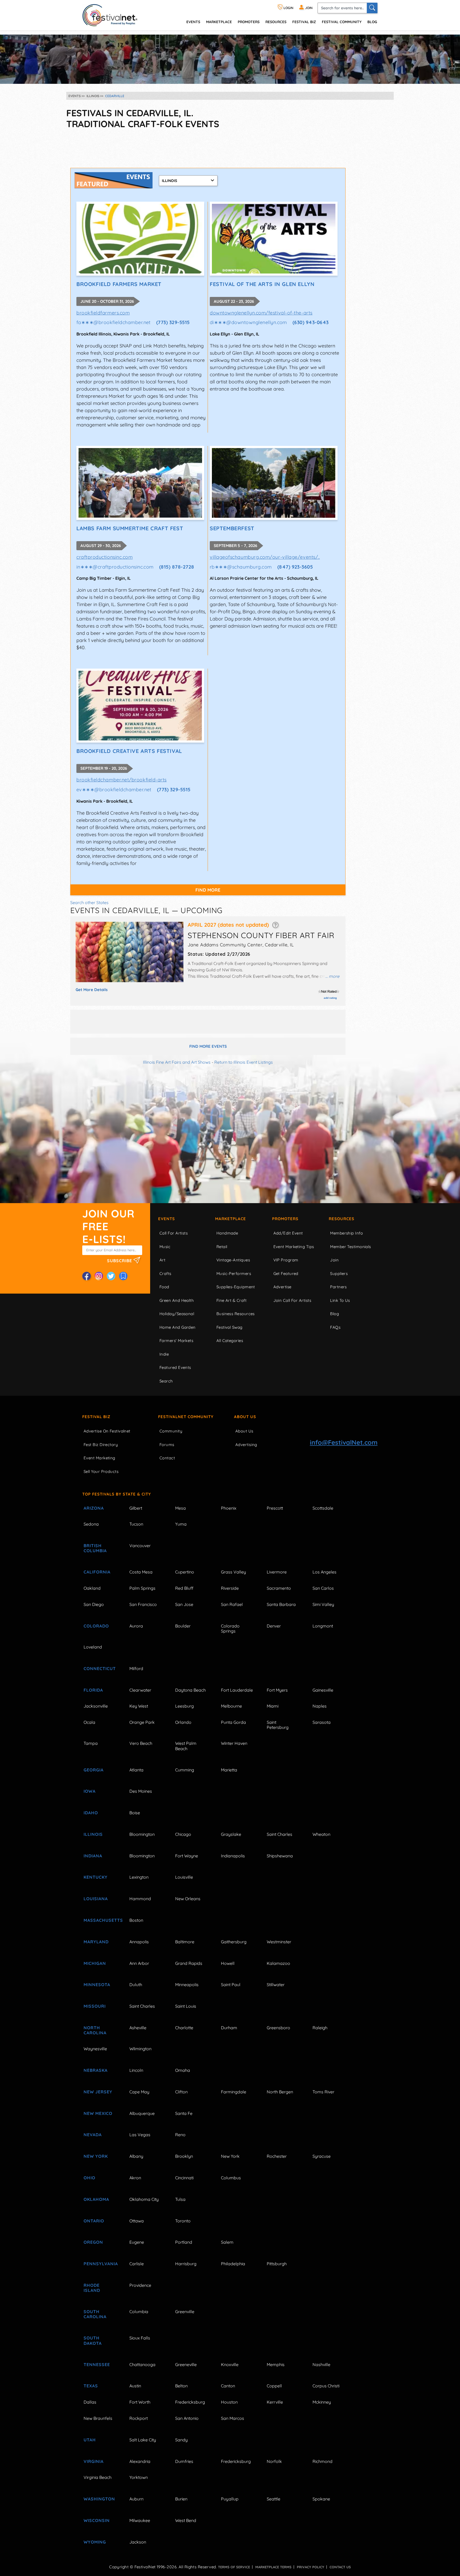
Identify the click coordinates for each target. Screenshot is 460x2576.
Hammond (140, 1899)
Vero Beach (141, 1743)
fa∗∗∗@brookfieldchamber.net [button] (114, 322)
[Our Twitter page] (111, 1276)
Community (171, 1431)
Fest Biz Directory (101, 1445)
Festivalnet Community (186, 1417)
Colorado (96, 1626)
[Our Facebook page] (87, 1276)
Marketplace (219, 22)
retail (222, 1247)
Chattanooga (142, 2364)
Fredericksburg (190, 2402)
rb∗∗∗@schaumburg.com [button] (241, 567)
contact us (340, 2567)
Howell (228, 1963)
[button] (275, 925)
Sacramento (279, 1588)
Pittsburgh (277, 2264)
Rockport (139, 2418)
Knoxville (230, 2364)
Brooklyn (184, 2156)
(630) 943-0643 (311, 322)
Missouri (95, 2006)
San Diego (94, 1604)
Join (334, 1260)
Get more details (92, 990)
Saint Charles (280, 1834)
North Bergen (280, 2092)
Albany (136, 2156)
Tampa (91, 1743)
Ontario (94, 2221)
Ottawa (137, 2221)
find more (208, 890)
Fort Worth (140, 2402)
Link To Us (340, 1300)
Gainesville (323, 1690)
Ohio (89, 2178)
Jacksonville (96, 1706)
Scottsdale (323, 1508)
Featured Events (175, 1367)
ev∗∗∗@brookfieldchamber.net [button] (114, 790)
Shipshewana (280, 1856)
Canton (228, 2386)
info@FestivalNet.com (344, 1442)
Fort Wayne (187, 1856)
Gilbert (136, 1508)
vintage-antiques (233, 1260)
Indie (164, 1354)
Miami (273, 1706)
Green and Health (177, 1300)
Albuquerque (142, 2113)
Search (166, 1381)
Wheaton (321, 1834)
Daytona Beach (190, 1690)
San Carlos (323, 1588)
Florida (93, 1690)
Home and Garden (178, 1327)
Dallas (90, 2402)
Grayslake (231, 1834)
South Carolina (95, 2314)
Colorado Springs (230, 1628)
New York (96, 2156)
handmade (227, 1233)
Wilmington (140, 2049)
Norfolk (274, 2461)
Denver (274, 1626)
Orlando (183, 1722)
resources (276, 22)
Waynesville (95, 2049)
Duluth (136, 1985)
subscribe (120, 1260)
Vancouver (140, 1546)
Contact (167, 1458)
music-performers (234, 1273)
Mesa (180, 1508)
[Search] (372, 8)
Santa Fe (184, 2113)
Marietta (229, 1770)
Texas (91, 2386)
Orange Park (142, 1722)
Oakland (92, 1588)
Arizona (94, 1508)
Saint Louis (186, 2006)
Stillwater (276, 1985)
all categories (230, 1341)
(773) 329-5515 (173, 322)
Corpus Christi (326, 2386)
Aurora (136, 1626)
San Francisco (143, 1604)
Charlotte (184, 2028)
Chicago (183, 1834)
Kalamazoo (278, 1963)
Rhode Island (92, 2288)
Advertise (282, 1287)
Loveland (93, 1647)
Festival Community (342, 22)
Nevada (93, 2135)
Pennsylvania (100, 2264)
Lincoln (136, 2070)
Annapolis (139, 1942)
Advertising (246, 1445)
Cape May (139, 2092)
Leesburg (184, 1706)
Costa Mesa (141, 1572)
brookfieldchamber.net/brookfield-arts (122, 780)
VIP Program (286, 1260)
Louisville (184, 1877)
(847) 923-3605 (295, 567)
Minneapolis (187, 1985)
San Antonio (187, 2418)
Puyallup (230, 2499)
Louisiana (96, 1899)
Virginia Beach (98, 2477)
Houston (229, 2402)
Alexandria (140, 2461)
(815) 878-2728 (177, 567)
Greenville (185, 2312)
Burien (181, 2499)
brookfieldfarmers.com (103, 313)
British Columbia (95, 1548)
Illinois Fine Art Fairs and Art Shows (177, 1062)
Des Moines (141, 1791)
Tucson (136, 1524)
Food (164, 1287)
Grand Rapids (189, 1963)
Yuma (181, 1524)
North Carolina (95, 2030)
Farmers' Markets (176, 1341)
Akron (135, 2178)
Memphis (276, 2364)
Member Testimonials (351, 1247)
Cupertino (185, 1572)
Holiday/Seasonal (177, 1314)
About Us (245, 1417)
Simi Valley (323, 1604)
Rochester (277, 2156)
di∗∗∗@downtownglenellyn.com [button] (248, 322)
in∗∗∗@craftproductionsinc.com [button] (115, 567)
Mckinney (322, 2402)
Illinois (93, 1834)
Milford (136, 1668)
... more (332, 976)
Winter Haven (234, 1743)
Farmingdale (234, 2092)
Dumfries (184, 2461)
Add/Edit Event (288, 1233)
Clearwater (140, 1690)
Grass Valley (233, 1572)
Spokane (321, 2499)
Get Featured (286, 1273)
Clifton (181, 2092)
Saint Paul (231, 1985)
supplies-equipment (236, 1287)
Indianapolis (233, 1856)
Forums (167, 1445)
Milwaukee (140, 2520)
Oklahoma (96, 2199)
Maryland (96, 1942)
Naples (320, 1706)
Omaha (183, 2070)
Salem (227, 2242)
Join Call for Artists (292, 1300)
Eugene (137, 2242)
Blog (372, 22)
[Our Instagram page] (99, 1276)
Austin (135, 2386)
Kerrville (275, 2402)
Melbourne (231, 1706)
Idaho (91, 1813)
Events (167, 1219)
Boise (135, 1813)
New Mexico (98, 2113)
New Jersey (98, 2092)
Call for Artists (174, 1233)
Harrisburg (186, 2264)
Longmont (323, 1626)
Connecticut (100, 1668)
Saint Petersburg (278, 1725)
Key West (139, 1706)
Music (165, 1247)
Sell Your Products (101, 1471)
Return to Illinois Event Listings (244, 1062)
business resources (236, 1314)
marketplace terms (273, 2567)
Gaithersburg (234, 1942)
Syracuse (322, 2156)
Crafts (165, 1273)
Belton (181, 2386)
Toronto (183, 2221)
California (97, 1572)
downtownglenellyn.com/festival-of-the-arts (261, 313)
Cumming (185, 1770)
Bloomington (142, 1834)
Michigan (95, 1963)
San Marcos (233, 2418)
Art (162, 1260)
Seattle (274, 2499)
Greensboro (278, 2028)
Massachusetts (100, 1920)
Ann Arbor (139, 1963)
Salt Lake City (143, 2440)
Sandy (181, 2440)
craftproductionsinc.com (104, 557)
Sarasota (322, 1722)
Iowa (90, 1791)
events (193, 22)
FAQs (335, 1327)
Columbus (231, 2178)
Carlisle (137, 2264)
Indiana (93, 1856)
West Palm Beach (186, 1746)
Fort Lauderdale (237, 1690)
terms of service (234, 2567)
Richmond (323, 2461)
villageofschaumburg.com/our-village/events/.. (265, 557)
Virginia (94, 2461)
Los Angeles (325, 1572)
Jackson (138, 2542)
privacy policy (311, 2567)
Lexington (139, 1877)
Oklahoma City (144, 2199)
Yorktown (139, 2477)
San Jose (184, 1604)
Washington (99, 2499)
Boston (136, 1920)
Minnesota (97, 1985)
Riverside (230, 1588)
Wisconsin (97, 2520)
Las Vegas (140, 2135)
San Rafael (232, 1604)
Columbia (139, 2312)
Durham (229, 2028)
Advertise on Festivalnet (107, 1431)
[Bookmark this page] (123, 1276)
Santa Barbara (281, 1604)
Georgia (94, 1770)
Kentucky (96, 1877)
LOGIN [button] (288, 8)
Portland (184, 2242)
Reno (180, 2135)
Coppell (274, 2386)
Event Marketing (99, 1458)
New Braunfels (98, 2418)
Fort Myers (277, 1690)
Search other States (89, 902)
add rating (330, 998)
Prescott (275, 1508)
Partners (338, 1287)
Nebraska (96, 2070)
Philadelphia (233, 2264)
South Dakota (93, 2340)
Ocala (89, 1722)
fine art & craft (231, 1300)
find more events (208, 1046)
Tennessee (97, 2364)
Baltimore (185, 1942)
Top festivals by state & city (117, 1494)
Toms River (323, 2092)
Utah (90, 2440)
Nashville (321, 2364)
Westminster (279, 1942)
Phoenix (229, 1508)
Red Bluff (184, 1588)
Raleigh (320, 2028)
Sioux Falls (140, 2338)
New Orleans (188, 1899)
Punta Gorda (233, 1722)
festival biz (304, 22)
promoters (249, 22)
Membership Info (346, 1233)
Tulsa (180, 2199)
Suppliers (339, 1273)
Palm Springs (142, 1588)
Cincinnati (184, 2178)
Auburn (136, 2499)
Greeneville (186, 2364)
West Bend (186, 2520)
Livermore (277, 1572)
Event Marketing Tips (294, 1247)
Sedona (91, 1524)
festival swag (229, 1327)
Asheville (138, 2028)
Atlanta (136, 1770)
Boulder (183, 1626)
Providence (140, 2285)
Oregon (93, 2242)
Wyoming (95, 2542)
